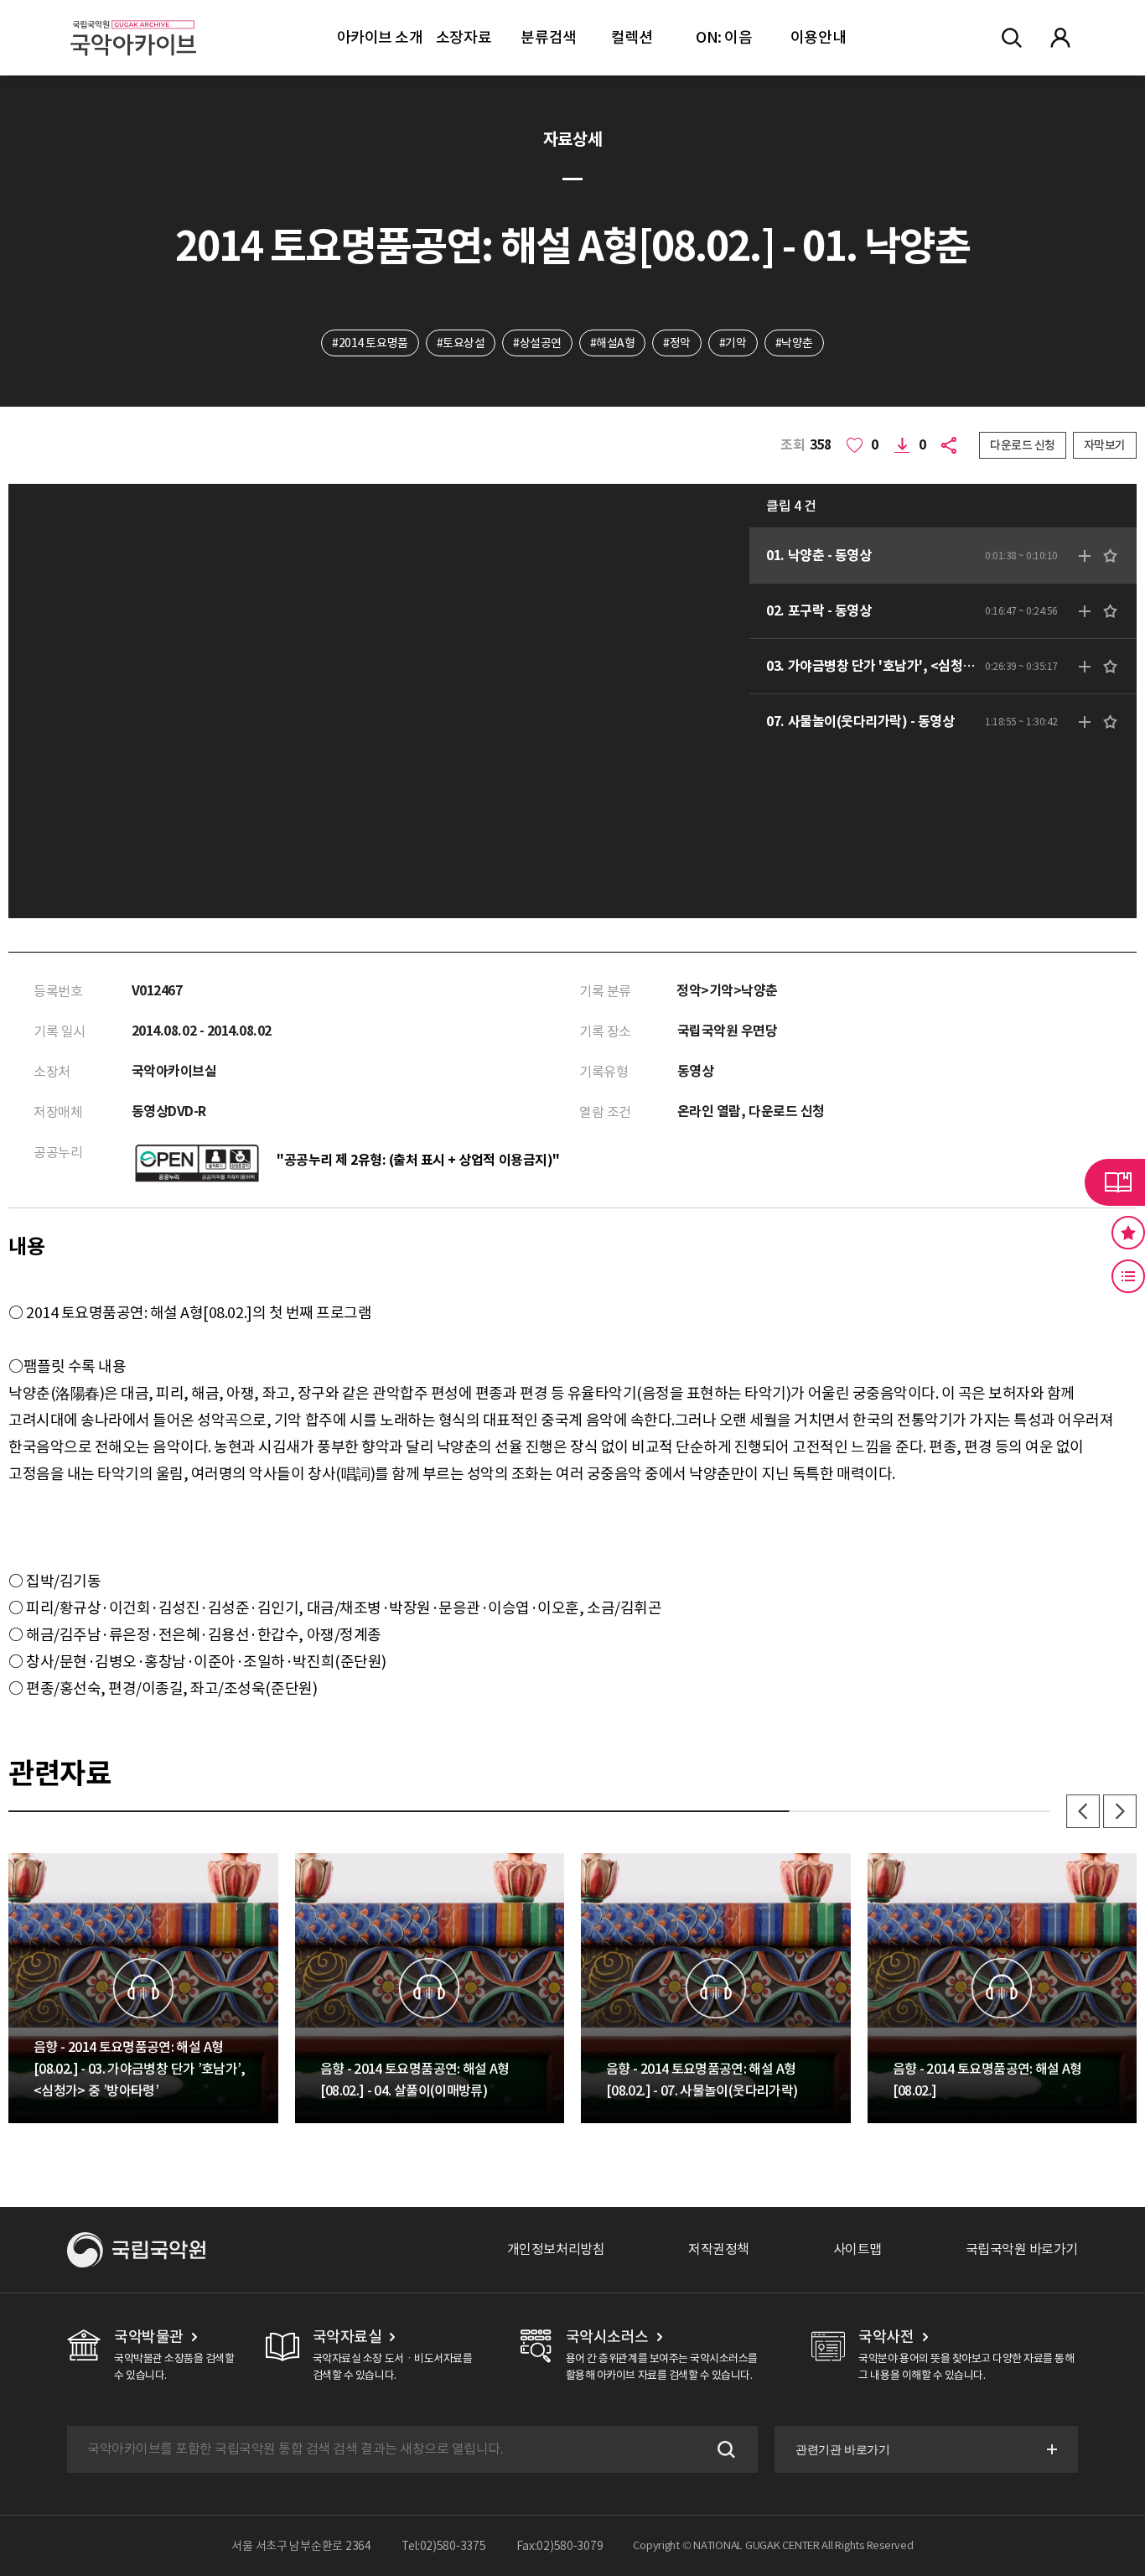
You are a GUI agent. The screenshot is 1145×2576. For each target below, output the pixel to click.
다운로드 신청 (1023, 445)
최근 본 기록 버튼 (1128, 1276)
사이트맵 (857, 2249)
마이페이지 (1060, 38)
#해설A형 (613, 343)
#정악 (677, 343)
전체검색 (1012, 38)
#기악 (733, 343)
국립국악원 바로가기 (1022, 2249)
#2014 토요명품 (370, 343)
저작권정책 (719, 2249)
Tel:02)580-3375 (444, 2546)
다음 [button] (1120, 1811)
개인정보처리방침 (556, 2249)
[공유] (952, 445)
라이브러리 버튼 (1115, 1182)
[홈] (133, 17)
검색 (724, 2449)
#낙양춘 (794, 343)
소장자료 (464, 37)
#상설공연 (537, 343)
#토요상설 (461, 343)
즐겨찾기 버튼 (1128, 1233)
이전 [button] (1083, 1811)
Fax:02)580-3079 (560, 2546)
